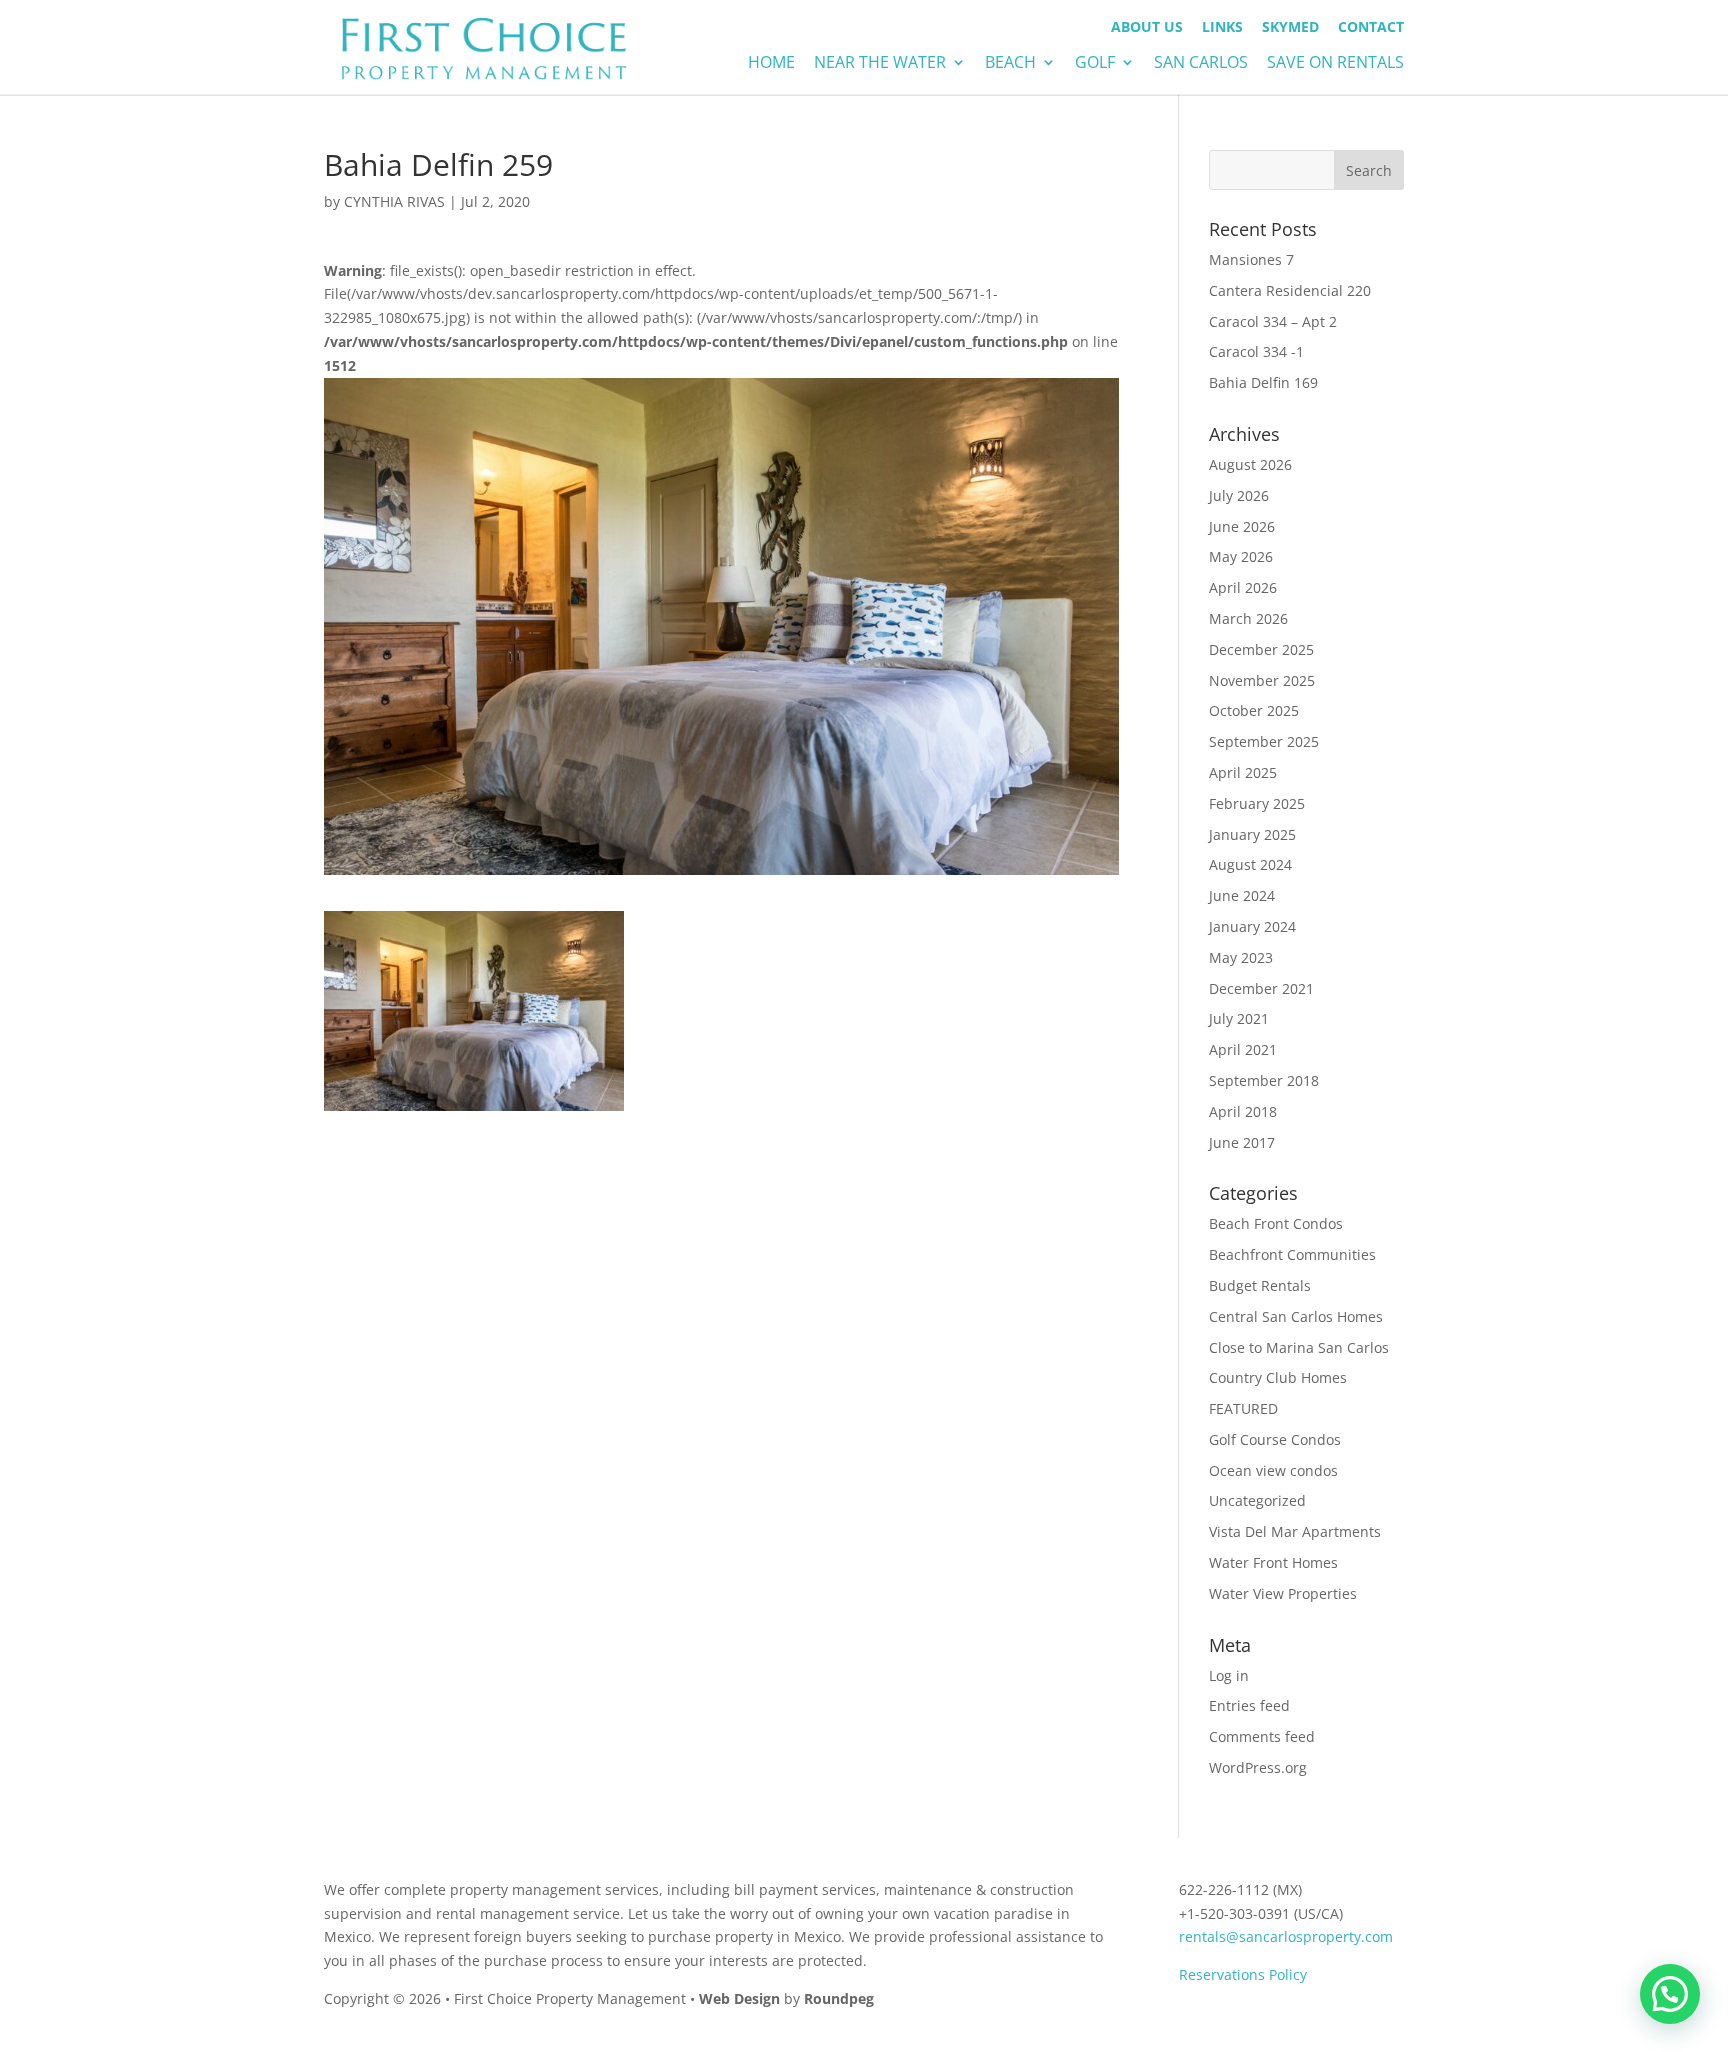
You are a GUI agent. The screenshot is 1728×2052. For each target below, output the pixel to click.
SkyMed (1290, 28)
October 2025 (1254, 710)
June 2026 (1242, 526)
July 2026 (1239, 495)
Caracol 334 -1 (1256, 351)
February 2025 (1257, 803)
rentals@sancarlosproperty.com (1286, 1936)
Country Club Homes (1278, 1377)
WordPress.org (1258, 1767)
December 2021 (1261, 988)
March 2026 (1248, 618)
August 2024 (1250, 864)
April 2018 (1243, 1111)
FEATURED (1243, 1408)
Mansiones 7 (1251, 259)
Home (771, 64)
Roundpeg (839, 1998)
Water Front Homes (1273, 1562)
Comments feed (1262, 1736)
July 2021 (1239, 1018)
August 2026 (1250, 464)
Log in (1229, 1675)
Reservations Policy (1243, 1974)
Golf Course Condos (1275, 1439)
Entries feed (1249, 1705)
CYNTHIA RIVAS (394, 201)
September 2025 (1264, 741)
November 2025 (1262, 680)
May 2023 (1241, 957)
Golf (1095, 64)
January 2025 (1252, 834)
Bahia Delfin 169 (1263, 382)
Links (1222, 28)
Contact (1371, 28)
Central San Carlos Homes (1296, 1316)
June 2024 (1242, 895)
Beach (1010, 64)
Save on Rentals (1335, 64)
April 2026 (1243, 587)
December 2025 (1261, 649)
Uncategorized (1257, 1500)
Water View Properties (1283, 1593)
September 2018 (1264, 1080)
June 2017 (1242, 1142)
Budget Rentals (1260, 1285)
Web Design (739, 1998)
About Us (1147, 28)
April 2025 (1243, 772)
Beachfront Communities (1292, 1254)
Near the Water (880, 64)
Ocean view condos (1273, 1470)
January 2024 (1252, 926)
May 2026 (1241, 556)
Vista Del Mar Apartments (1295, 1531)
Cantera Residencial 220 (1290, 290)
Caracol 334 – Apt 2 (1273, 321)
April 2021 (1243, 1049)
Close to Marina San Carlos (1299, 1347)
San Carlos (1201, 64)
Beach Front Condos (1276, 1223)
